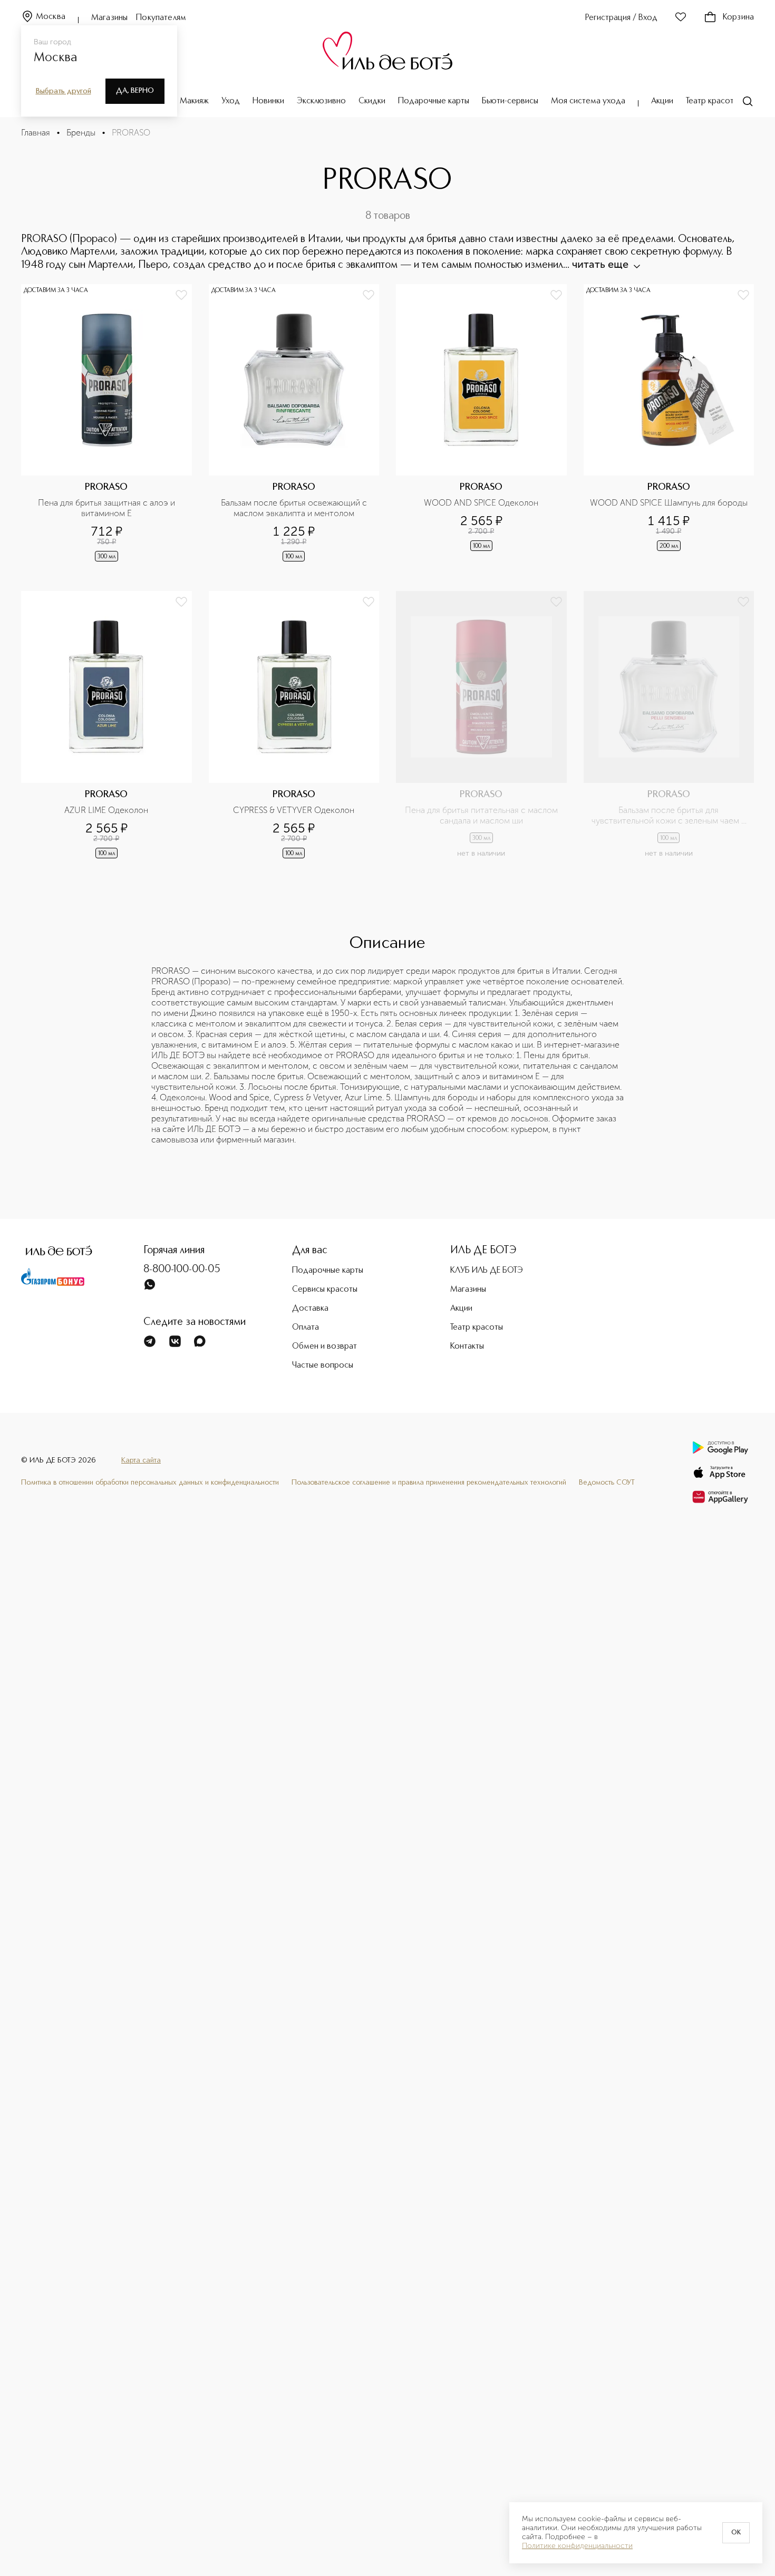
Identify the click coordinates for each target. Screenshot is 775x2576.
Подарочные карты (434, 101)
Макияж (194, 101)
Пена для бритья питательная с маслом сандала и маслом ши (482, 815)
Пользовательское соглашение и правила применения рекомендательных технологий (429, 1483)
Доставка (310, 1309)
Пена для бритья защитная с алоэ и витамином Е (108, 508)
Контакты (467, 1347)
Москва (51, 17)
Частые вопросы (323, 1366)
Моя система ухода (588, 101)
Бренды (81, 133)
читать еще (600, 264)
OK (736, 2533)
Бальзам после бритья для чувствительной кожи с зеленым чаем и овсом (670, 816)
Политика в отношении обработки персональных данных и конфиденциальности (150, 1483)
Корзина (738, 17)
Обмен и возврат (324, 1347)
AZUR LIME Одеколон (106, 810)
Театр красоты (712, 101)
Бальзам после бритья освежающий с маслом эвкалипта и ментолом (295, 508)
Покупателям (161, 18)
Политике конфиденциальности (577, 2546)
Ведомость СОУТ (607, 1483)
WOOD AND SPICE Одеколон (481, 503)
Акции (662, 101)
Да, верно (135, 91)
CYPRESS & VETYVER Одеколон (294, 810)
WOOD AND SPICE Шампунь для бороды (669, 503)
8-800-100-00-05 (182, 1270)
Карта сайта (141, 1460)
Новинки (268, 101)
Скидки (372, 101)
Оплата (306, 1328)
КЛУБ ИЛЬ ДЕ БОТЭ (487, 1271)
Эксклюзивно (321, 101)
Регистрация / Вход (621, 18)
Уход (231, 101)
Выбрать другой (64, 91)
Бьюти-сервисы (510, 101)
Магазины (109, 18)
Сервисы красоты (325, 1290)
